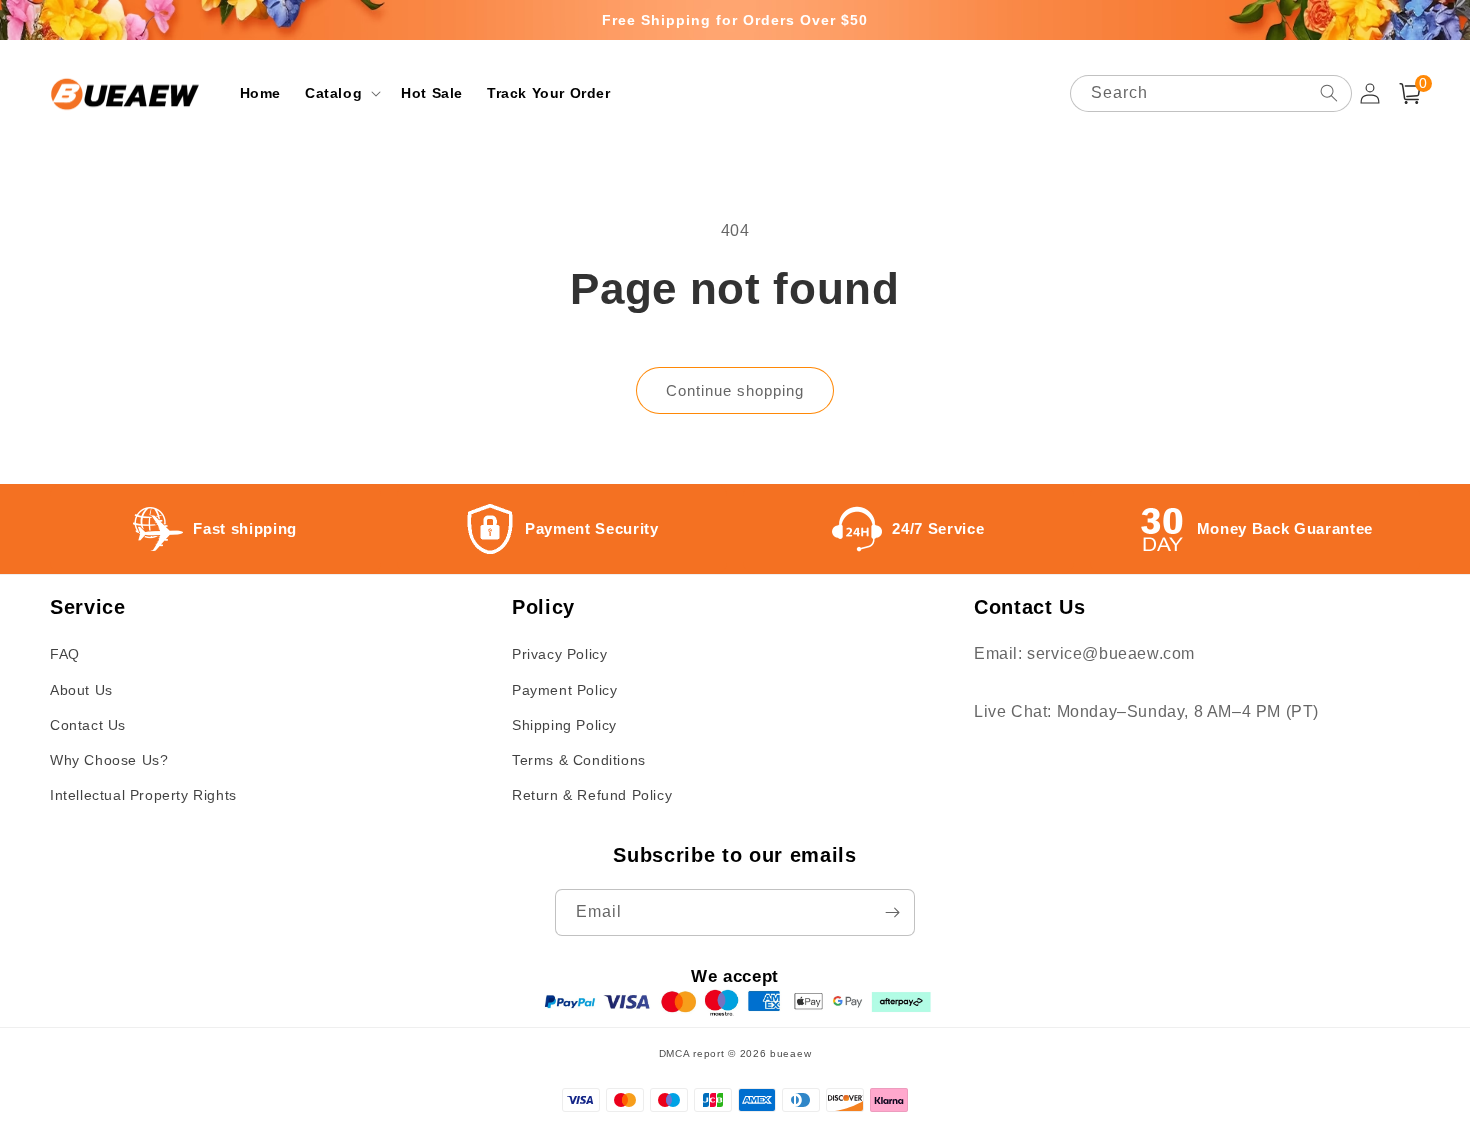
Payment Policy (564, 690)
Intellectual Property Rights (143, 795)
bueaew (790, 1053)
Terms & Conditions (579, 760)
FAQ (65, 654)
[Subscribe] (892, 912)
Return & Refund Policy (592, 795)
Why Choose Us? (109, 760)
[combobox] (1211, 93)
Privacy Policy (559, 654)
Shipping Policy (564, 725)
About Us (81, 690)
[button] (341, 93)
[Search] (1329, 93)
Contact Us (88, 725)
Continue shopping (735, 390)
